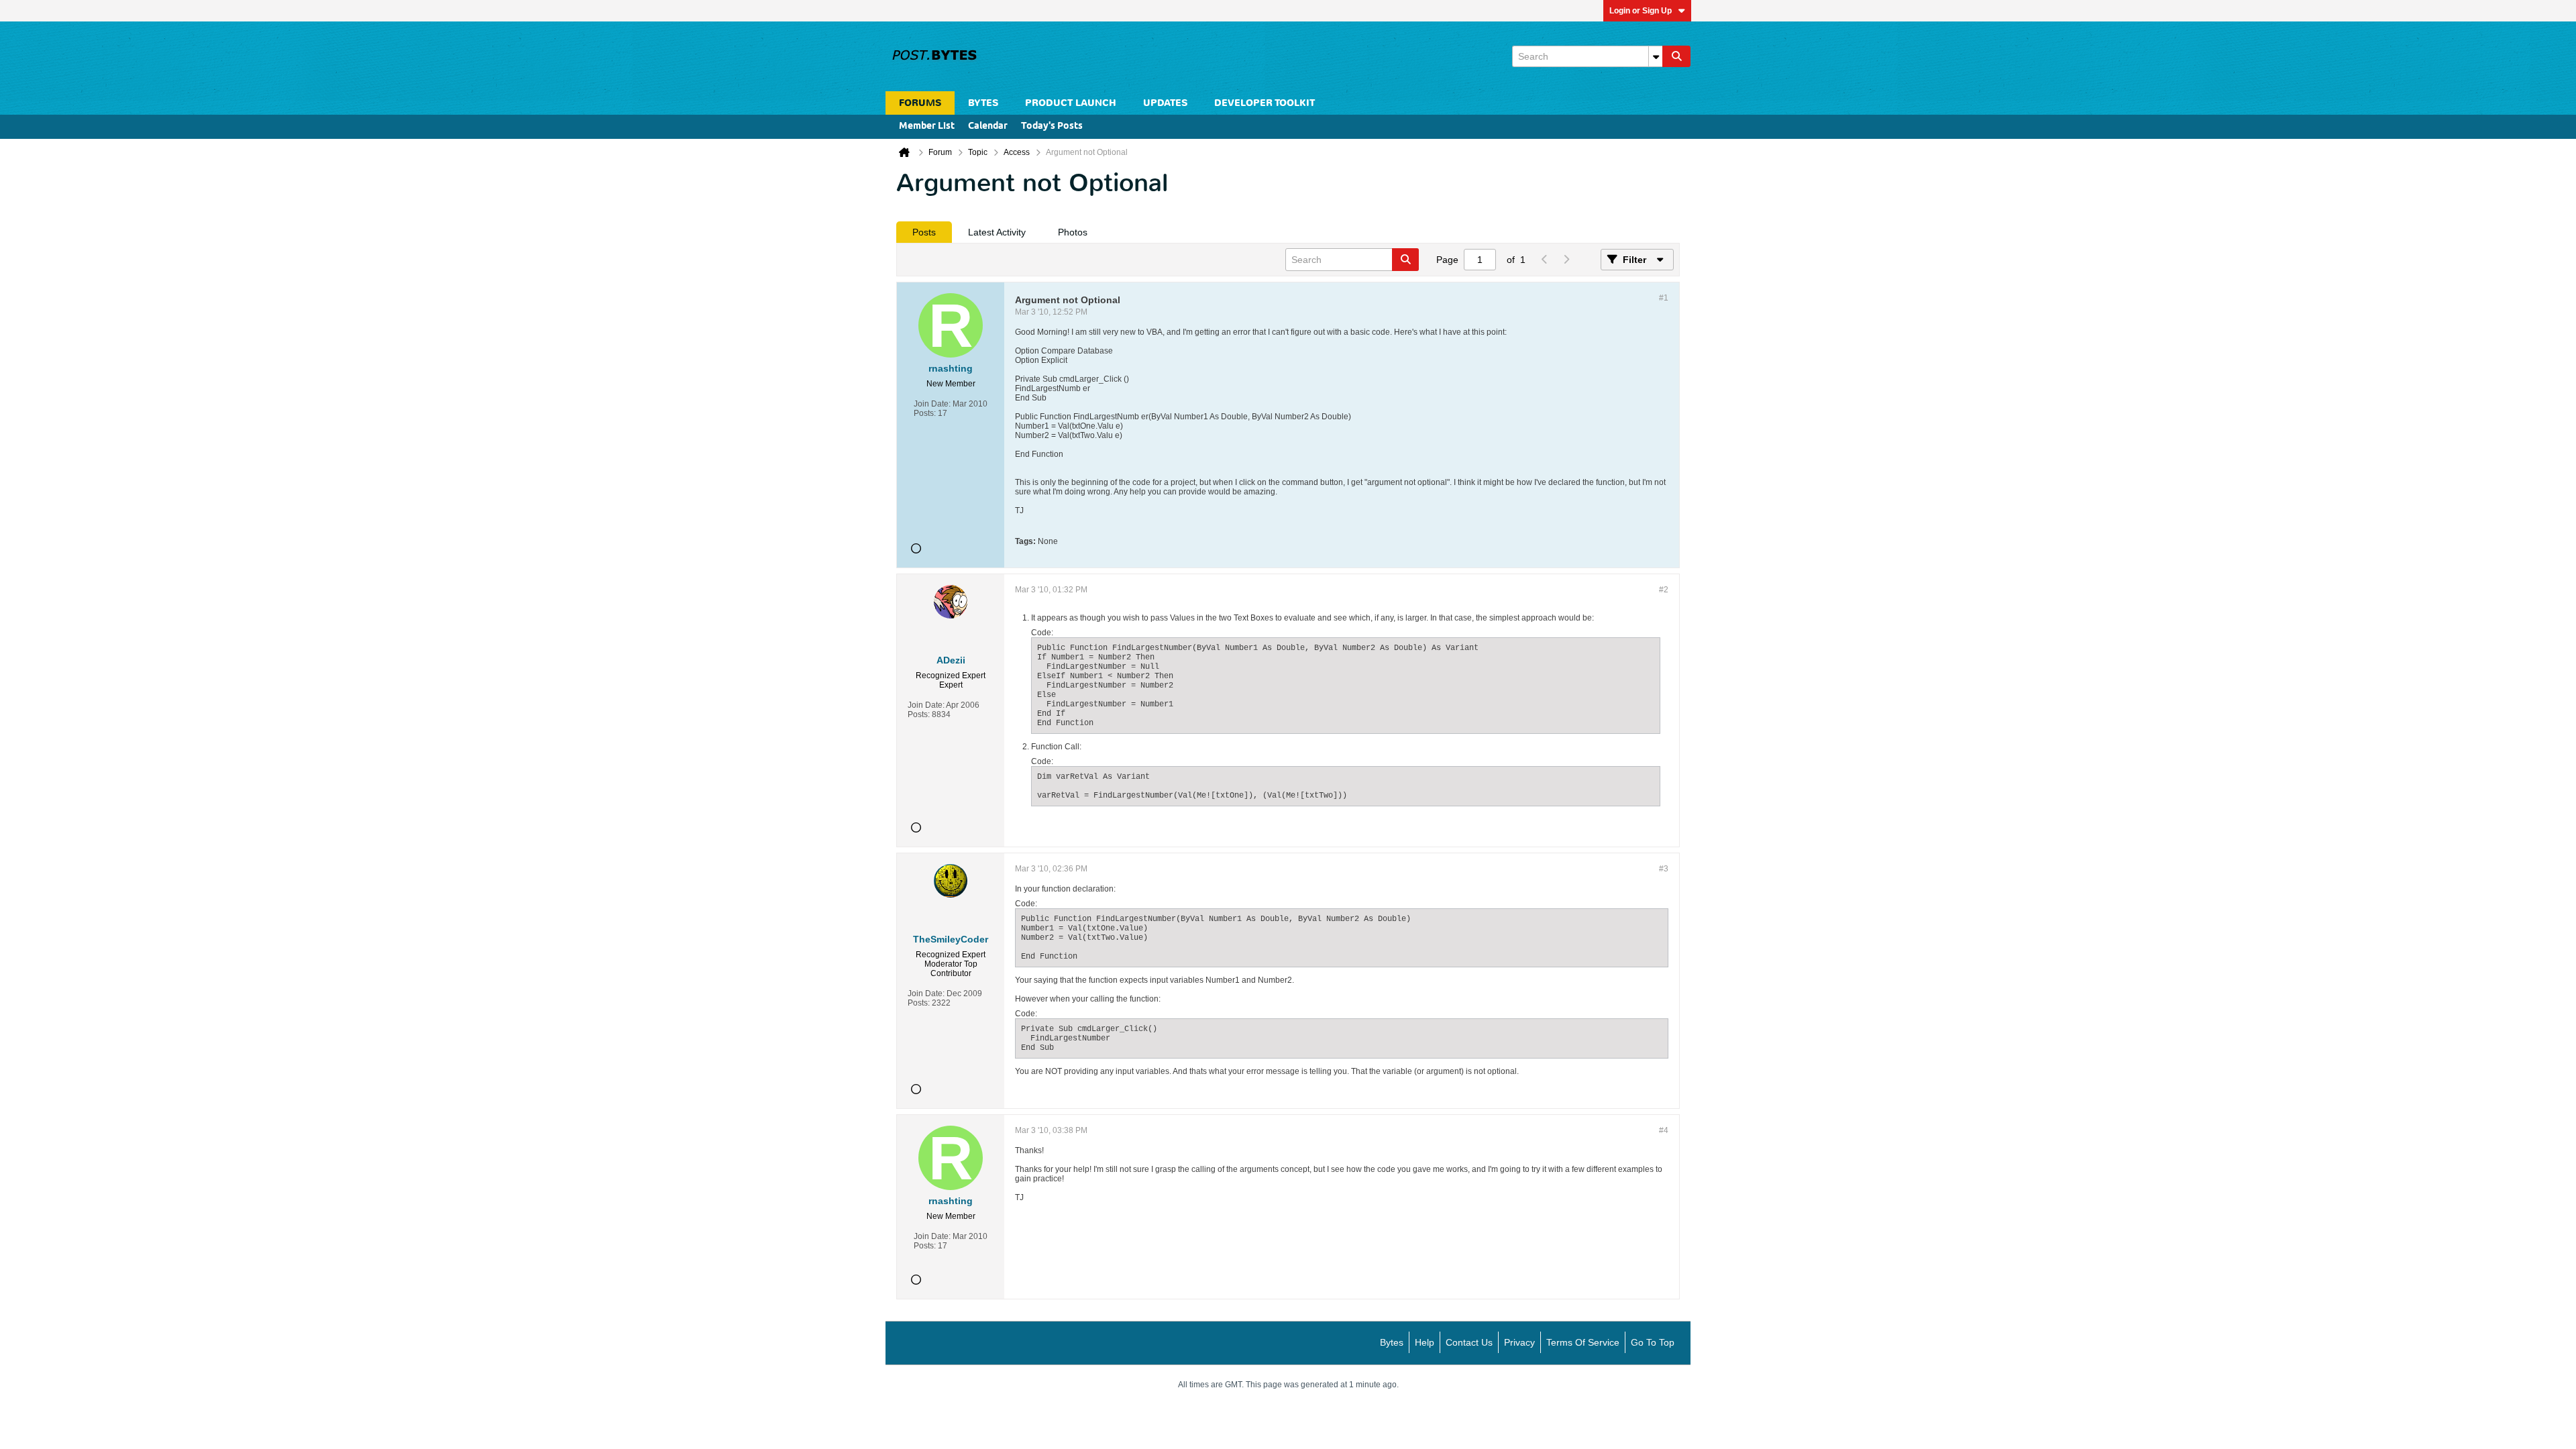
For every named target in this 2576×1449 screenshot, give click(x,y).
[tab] (924, 232)
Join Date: (932, 404)
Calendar (988, 126)
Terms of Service (1583, 1342)
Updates (1165, 103)
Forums (920, 103)
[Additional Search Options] (1656, 56)
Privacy (1519, 1342)
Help (1425, 1342)
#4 (1664, 1130)
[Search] (1676, 56)
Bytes (1392, 1342)
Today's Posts (1052, 126)
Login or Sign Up (1641, 11)
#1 (1664, 298)
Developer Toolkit (1265, 103)
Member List (927, 126)
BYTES (983, 103)
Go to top (1653, 1342)
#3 (1664, 869)
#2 (1664, 590)
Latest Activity (997, 232)
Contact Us (1469, 1342)
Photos (1073, 232)
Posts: (925, 413)
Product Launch (1071, 103)
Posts (924, 232)
